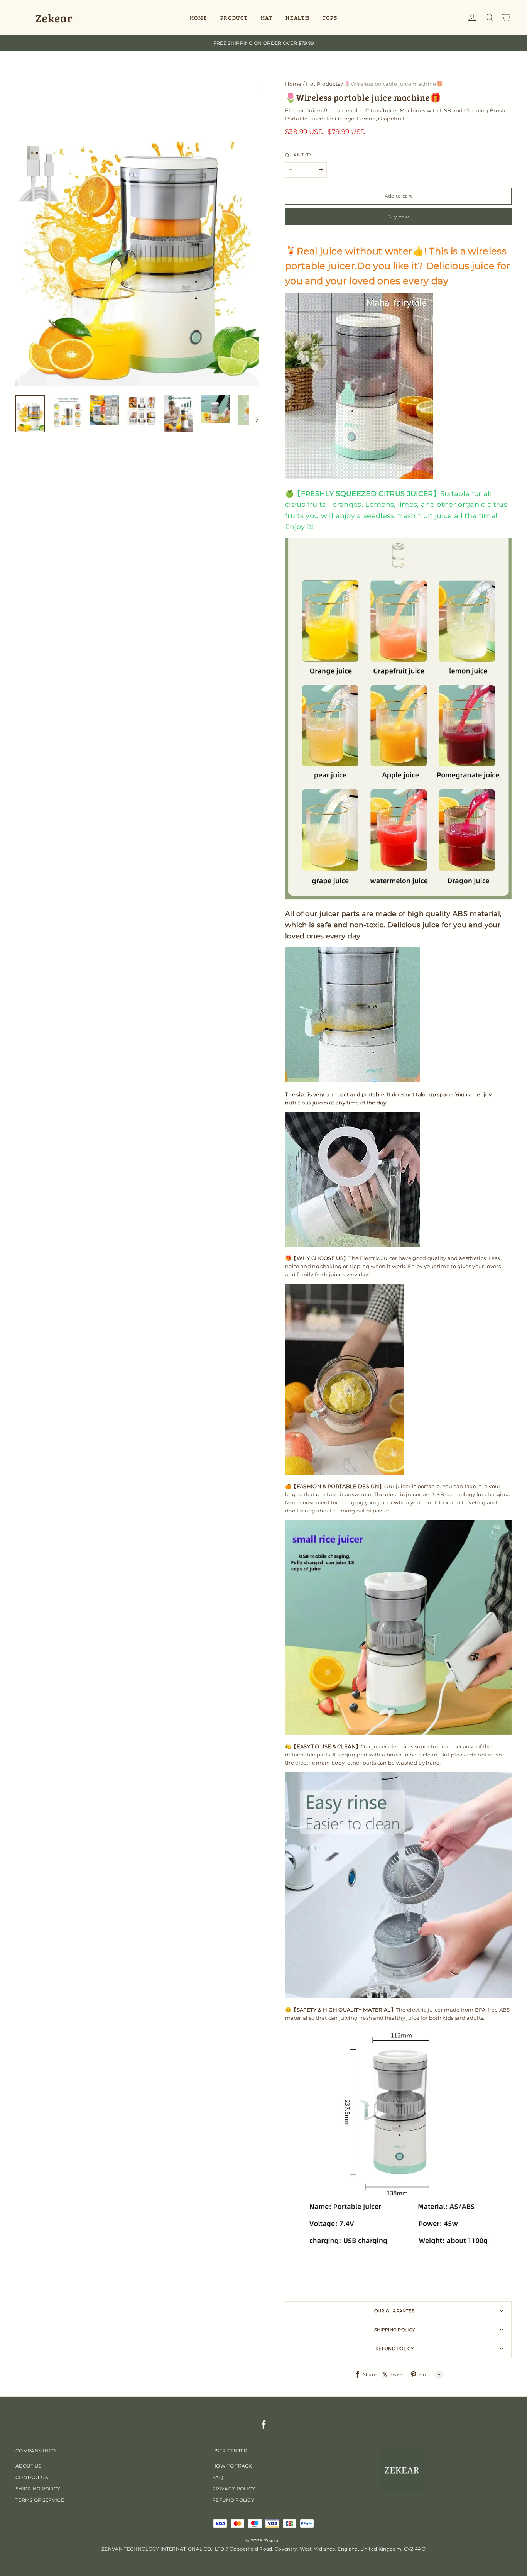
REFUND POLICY (233, 2500)
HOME (199, 18)
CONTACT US (32, 2477)
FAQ (218, 2477)
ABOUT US (28, 2466)
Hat (267, 18)
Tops (330, 18)
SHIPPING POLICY (38, 2489)
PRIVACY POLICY (234, 2489)
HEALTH (297, 18)
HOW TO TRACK (232, 2466)
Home (293, 84)
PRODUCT (234, 18)
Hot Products (323, 84)
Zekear (54, 18)
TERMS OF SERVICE (40, 2500)
